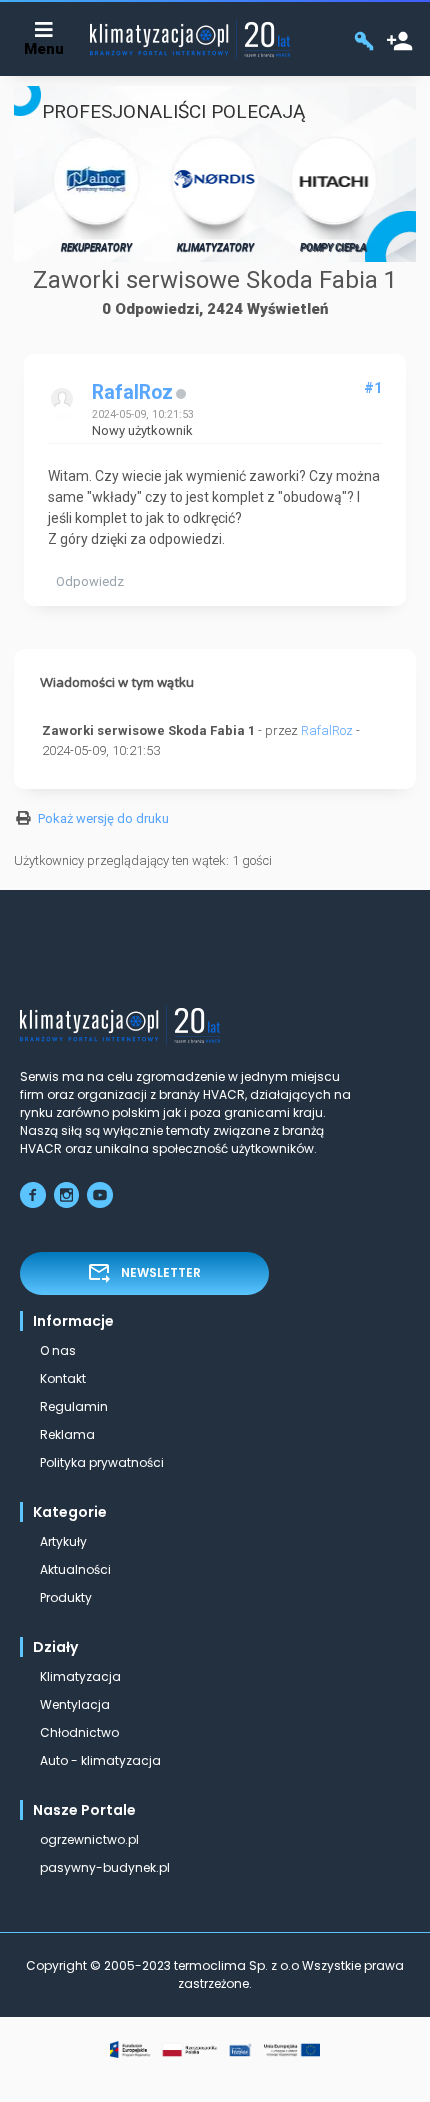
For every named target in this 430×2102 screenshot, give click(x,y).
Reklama (67, 1434)
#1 (373, 388)
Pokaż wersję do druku (103, 818)
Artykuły (63, 1541)
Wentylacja (75, 1704)
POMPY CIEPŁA (333, 247)
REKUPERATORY (96, 247)
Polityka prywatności (102, 1462)
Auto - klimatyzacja (100, 1760)
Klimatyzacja (80, 1676)
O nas (58, 1350)
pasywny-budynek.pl (105, 1867)
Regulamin (74, 1406)
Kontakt (63, 1378)
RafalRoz (132, 392)
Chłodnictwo (79, 1732)
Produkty (66, 1597)
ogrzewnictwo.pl (89, 1839)
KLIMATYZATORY (215, 247)
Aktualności (75, 1569)
